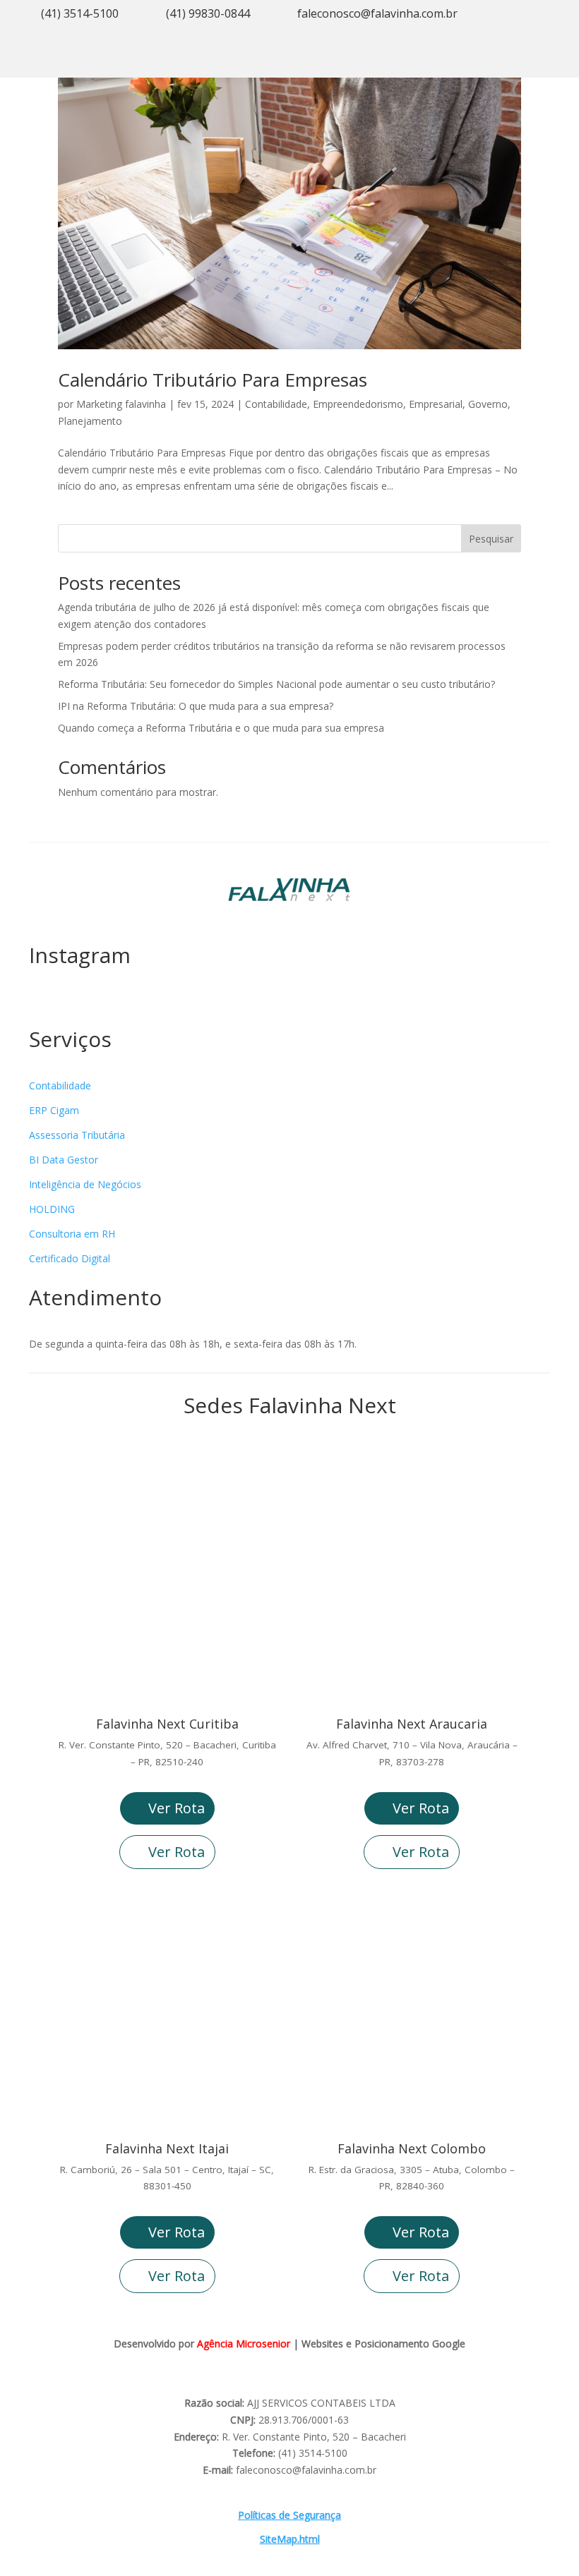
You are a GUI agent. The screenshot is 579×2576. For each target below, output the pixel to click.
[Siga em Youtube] (497, 61)
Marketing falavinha (121, 404)
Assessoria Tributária (77, 1135)
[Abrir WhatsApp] (35, 2540)
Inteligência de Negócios (85, 1184)
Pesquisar (491, 539)
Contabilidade (276, 404)
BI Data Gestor (64, 1160)
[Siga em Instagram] (469, 61)
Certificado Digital (70, 1258)
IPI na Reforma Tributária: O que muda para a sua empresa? (196, 706)
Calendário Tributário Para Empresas (213, 380)
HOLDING (52, 1209)
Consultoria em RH (72, 1234)
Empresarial (436, 404)
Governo (488, 404)
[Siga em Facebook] (525, 61)
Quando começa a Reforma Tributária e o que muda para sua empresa (221, 728)
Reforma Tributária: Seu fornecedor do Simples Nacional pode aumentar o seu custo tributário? (276, 684)
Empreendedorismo (358, 404)
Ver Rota (177, 1808)
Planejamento (90, 421)
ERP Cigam (54, 1110)
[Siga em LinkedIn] (554, 61)
